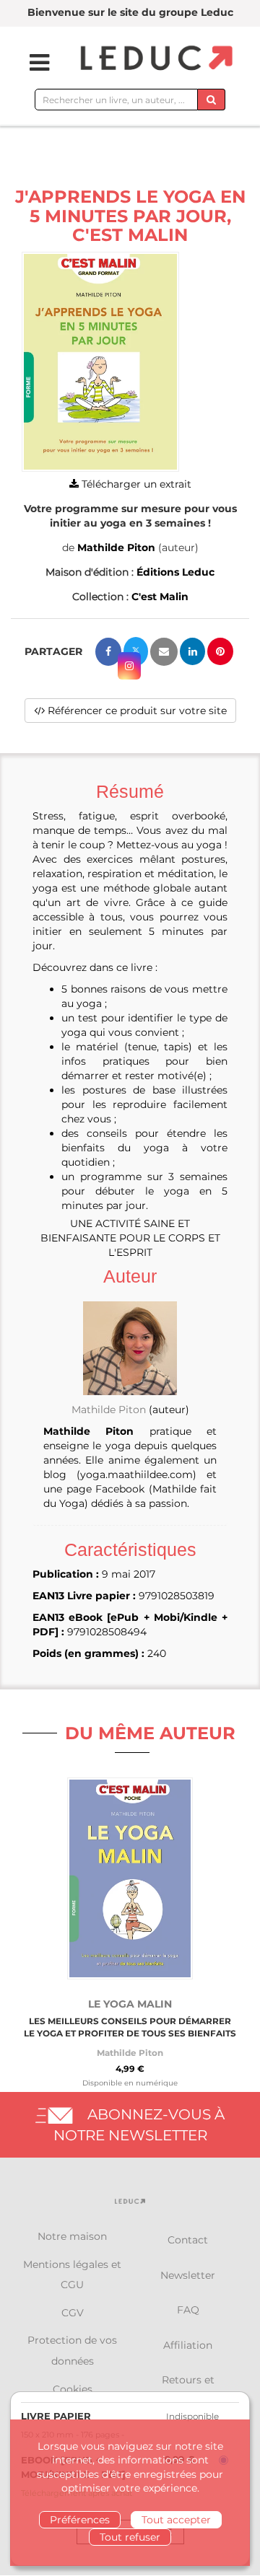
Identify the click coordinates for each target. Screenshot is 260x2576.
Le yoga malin (130, 2004)
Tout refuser (130, 2537)
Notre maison (72, 2236)
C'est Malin (160, 597)
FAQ (188, 2310)
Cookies (73, 2389)
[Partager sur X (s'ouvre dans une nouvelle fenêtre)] (136, 651)
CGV (73, 2313)
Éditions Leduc (175, 572)
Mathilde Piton (116, 548)
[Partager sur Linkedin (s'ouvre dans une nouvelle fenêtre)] (192, 651)
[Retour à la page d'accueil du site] (155, 59)
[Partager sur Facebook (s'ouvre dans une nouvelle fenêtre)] (108, 652)
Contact (188, 2240)
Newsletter (188, 2275)
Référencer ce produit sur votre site (136, 711)
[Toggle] (30, 63)
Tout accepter (176, 2520)
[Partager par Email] (164, 652)
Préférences (80, 2520)
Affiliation (188, 2345)
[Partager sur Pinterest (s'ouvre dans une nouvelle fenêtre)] (220, 651)
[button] (100, 362)
